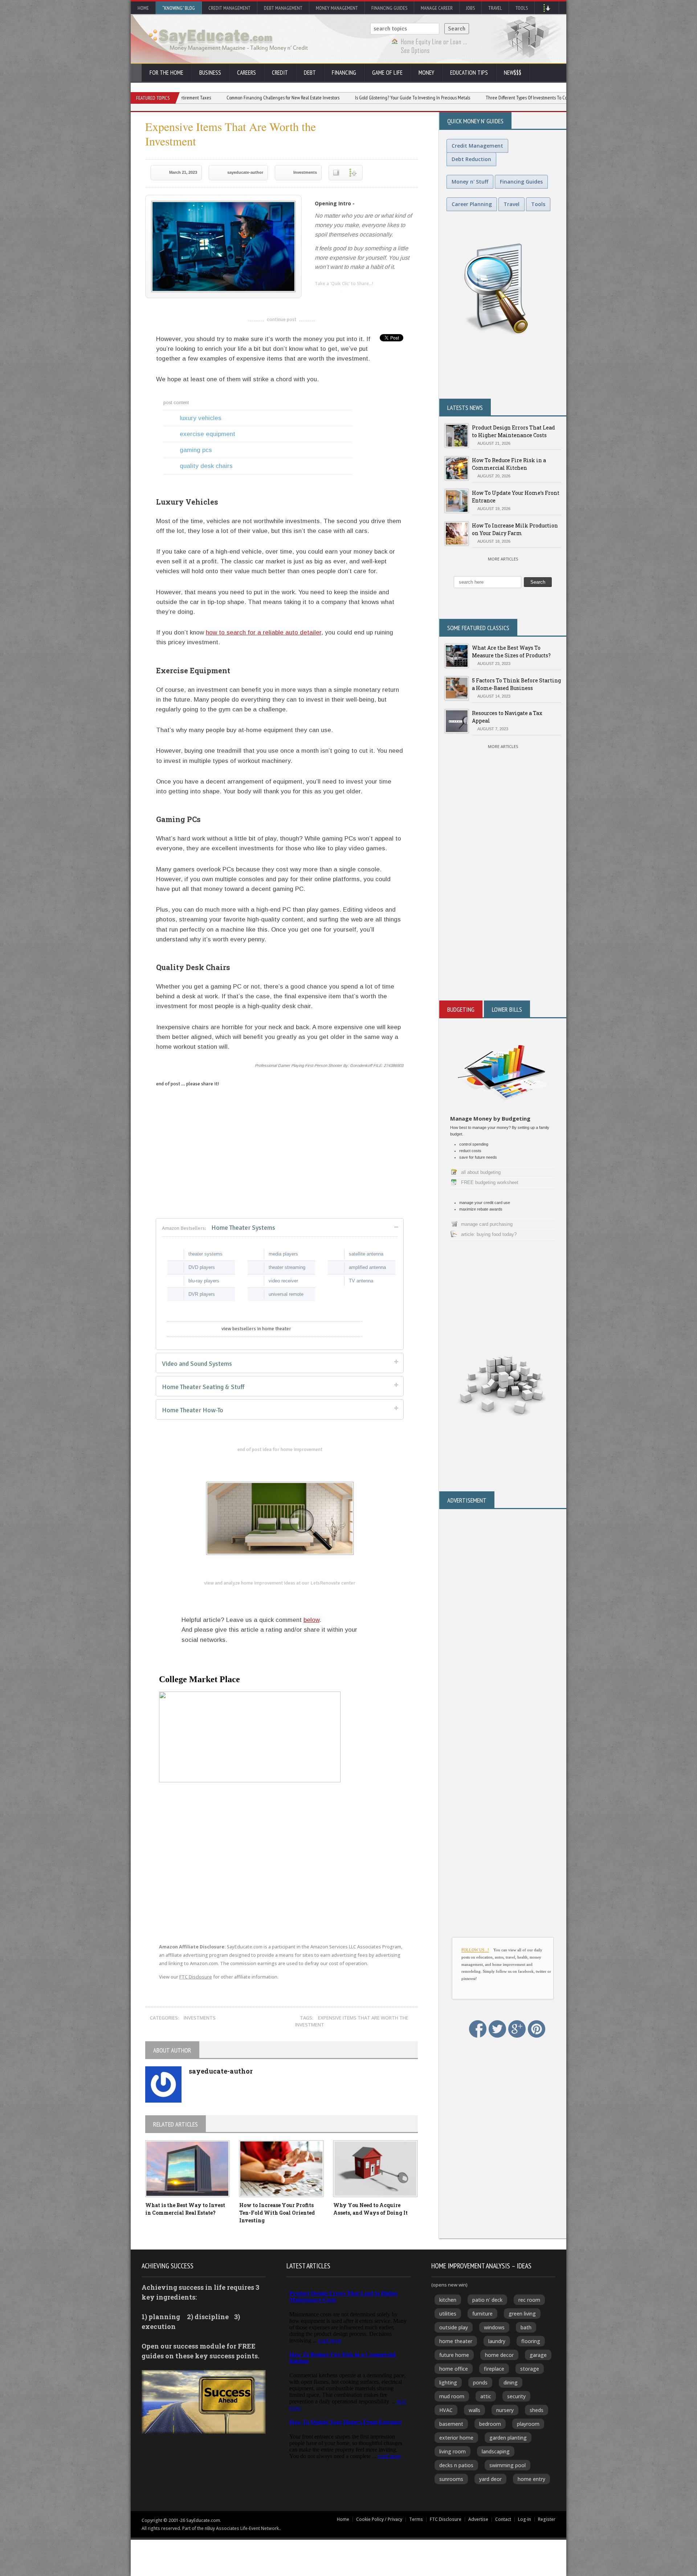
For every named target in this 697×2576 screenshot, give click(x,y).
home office (454, 2369)
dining (511, 2382)
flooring (531, 2341)
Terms (416, 2519)
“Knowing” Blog (179, 8)
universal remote (286, 1294)
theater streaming (287, 1267)
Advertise (478, 2519)
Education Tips (469, 73)
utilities (448, 2314)
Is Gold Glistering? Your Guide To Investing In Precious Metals (304, 98)
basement (451, 2424)
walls (474, 2410)
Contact (503, 2519)
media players (283, 1254)
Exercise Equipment (207, 434)
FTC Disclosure (196, 1977)
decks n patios (456, 2465)
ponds (480, 2382)
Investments (305, 172)
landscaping (496, 2451)
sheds (537, 2410)
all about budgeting (481, 1172)
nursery (505, 2410)
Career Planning (472, 204)
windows (494, 2327)
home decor (499, 2355)
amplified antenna (367, 1267)
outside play (454, 2327)
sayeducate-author (245, 172)
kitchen (448, 2300)
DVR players (202, 1294)
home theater (456, 2341)
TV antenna (361, 1281)
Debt (310, 73)
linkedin (320, 296)
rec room (529, 2300)
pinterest (364, 296)
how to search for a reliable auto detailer (264, 632)
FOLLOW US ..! (475, 1950)
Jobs (470, 8)
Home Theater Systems (219, 1228)
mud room (452, 2396)
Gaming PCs (196, 450)
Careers (246, 73)
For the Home (166, 73)
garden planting (508, 2438)
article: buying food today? (489, 1234)
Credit (280, 73)
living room (453, 2451)
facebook (349, 296)
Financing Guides (389, 8)
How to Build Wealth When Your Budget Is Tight (545, 98)
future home (454, 2355)
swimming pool (508, 2465)
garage (538, 2355)
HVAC (446, 2410)
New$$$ (513, 73)
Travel (495, 8)
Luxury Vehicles (201, 418)
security (516, 2396)
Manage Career (437, 8)
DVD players (202, 1267)
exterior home (456, 2438)
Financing (344, 73)
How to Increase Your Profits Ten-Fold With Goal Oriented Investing (277, 2213)
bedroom (490, 2424)
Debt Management (283, 8)
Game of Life (387, 73)
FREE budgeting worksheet (490, 1182)
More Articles (503, 559)
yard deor (490, 2479)
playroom (528, 2424)
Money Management (337, 8)
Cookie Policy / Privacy (379, 2519)
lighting (448, 2382)
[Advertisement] (503, 913)
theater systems (205, 1254)
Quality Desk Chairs (206, 466)
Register (547, 2519)
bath (526, 2327)
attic (486, 2396)
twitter (335, 296)
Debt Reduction (471, 159)
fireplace (494, 2369)
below (311, 1620)
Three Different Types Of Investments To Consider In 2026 (431, 98)
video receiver (283, 1281)
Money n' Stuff (470, 182)
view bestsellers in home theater (256, 1329)
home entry (531, 2479)
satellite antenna (366, 1254)
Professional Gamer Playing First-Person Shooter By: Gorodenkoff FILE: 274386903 (329, 1065)
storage (530, 2369)
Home (143, 8)
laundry (497, 2341)
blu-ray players (204, 1281)
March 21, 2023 (183, 172)
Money (426, 73)
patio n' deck (487, 2300)
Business (210, 73)
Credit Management (229, 8)
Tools (522, 8)
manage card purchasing (487, 1224)
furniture (482, 2314)
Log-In (525, 2519)
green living (522, 2314)
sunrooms (451, 2479)
